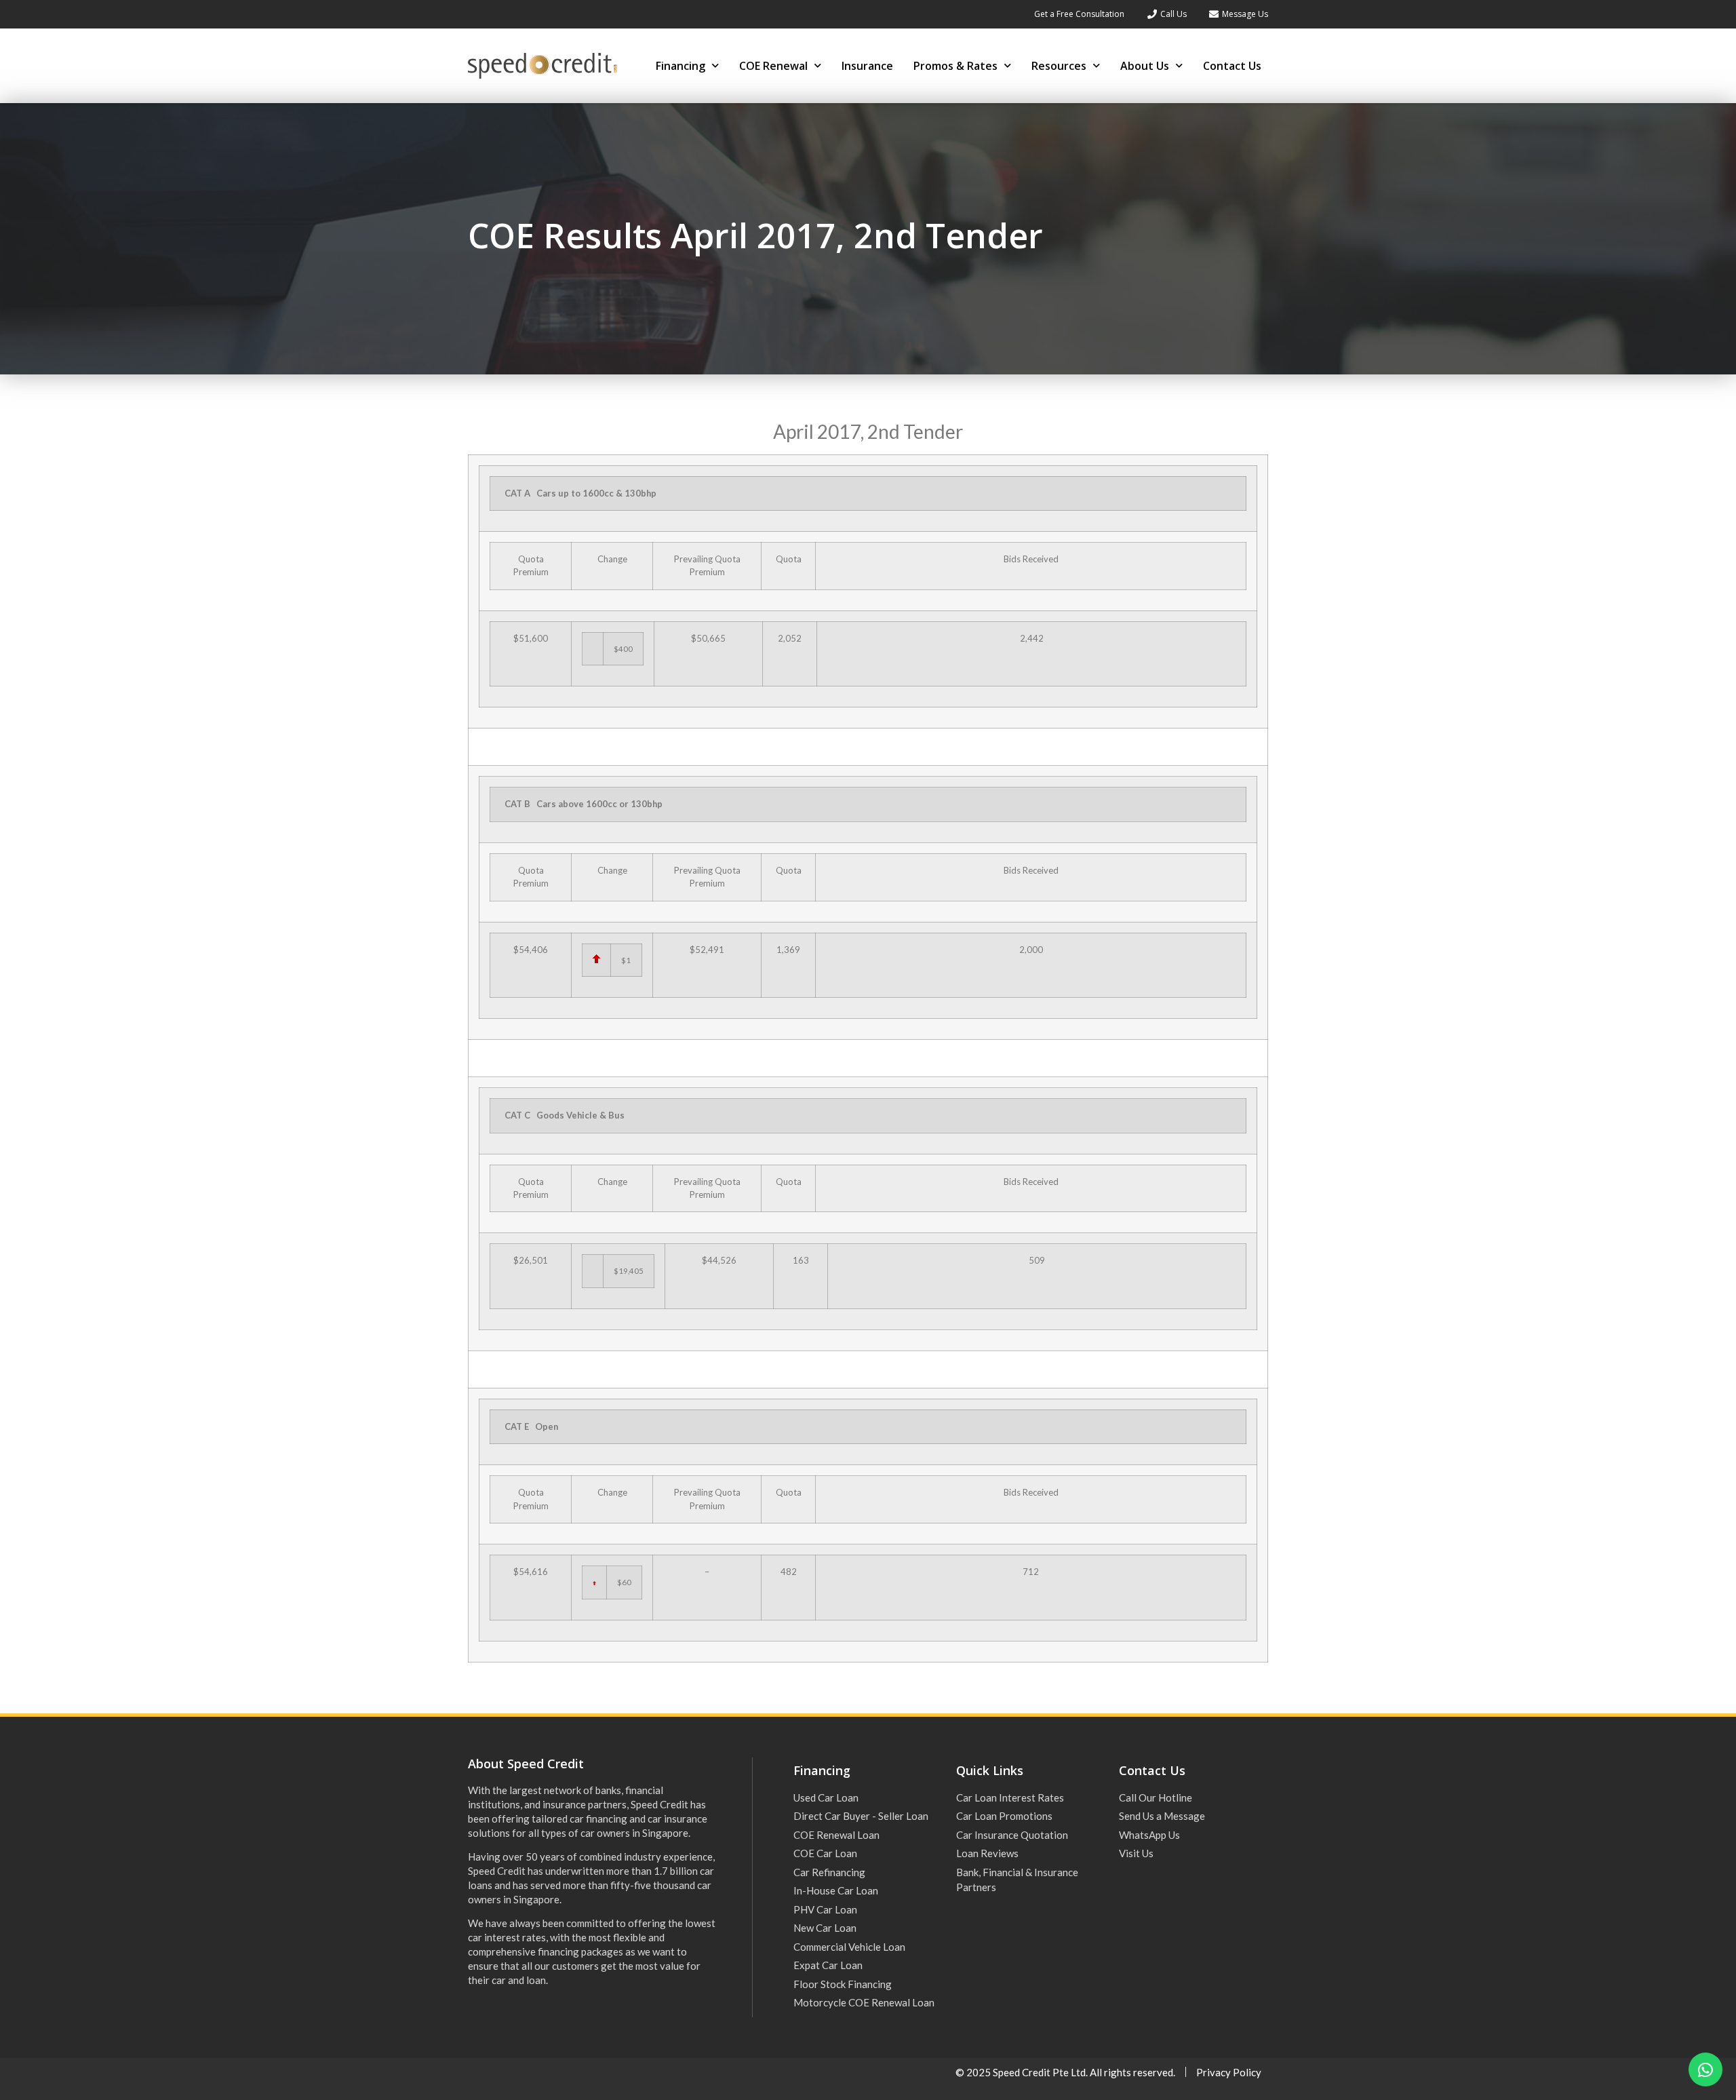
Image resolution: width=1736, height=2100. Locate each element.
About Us (1145, 66)
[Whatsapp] (1705, 2069)
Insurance (867, 66)
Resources (1059, 66)
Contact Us (1232, 66)
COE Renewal (773, 66)
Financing (680, 66)
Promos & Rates (955, 66)
